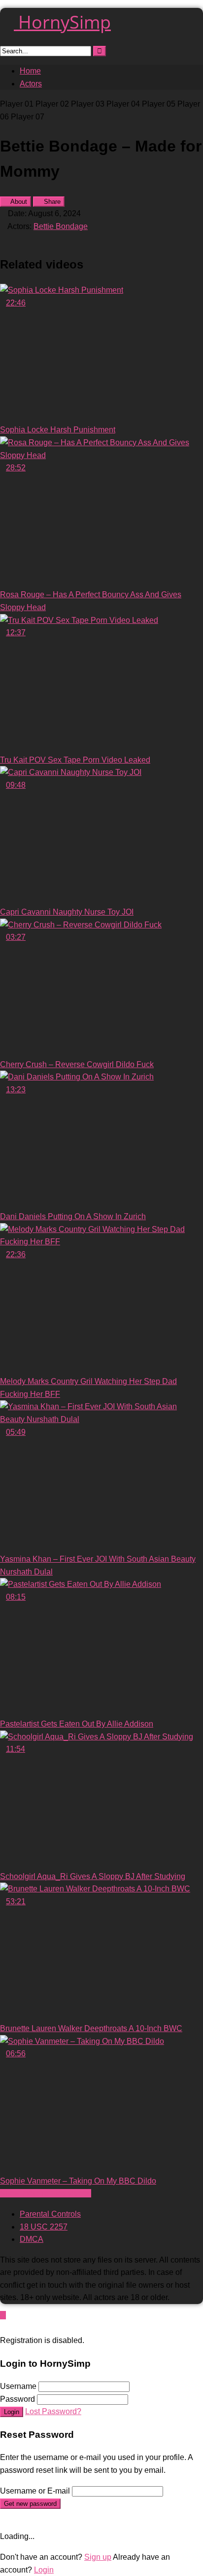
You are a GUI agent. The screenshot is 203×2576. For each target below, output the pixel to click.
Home (30, 71)
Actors (31, 84)
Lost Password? (53, 2411)
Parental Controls (50, 2214)
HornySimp (62, 22)
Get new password (30, 2504)
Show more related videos (46, 2193)
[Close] (3, 2328)
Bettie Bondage (61, 226)
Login (12, 2412)
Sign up (98, 2557)
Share (51, 202)
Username (18, 2386)
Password (17, 2399)
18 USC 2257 (44, 2227)
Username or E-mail (35, 2491)
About (18, 202)
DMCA (32, 2239)
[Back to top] (3, 2315)
